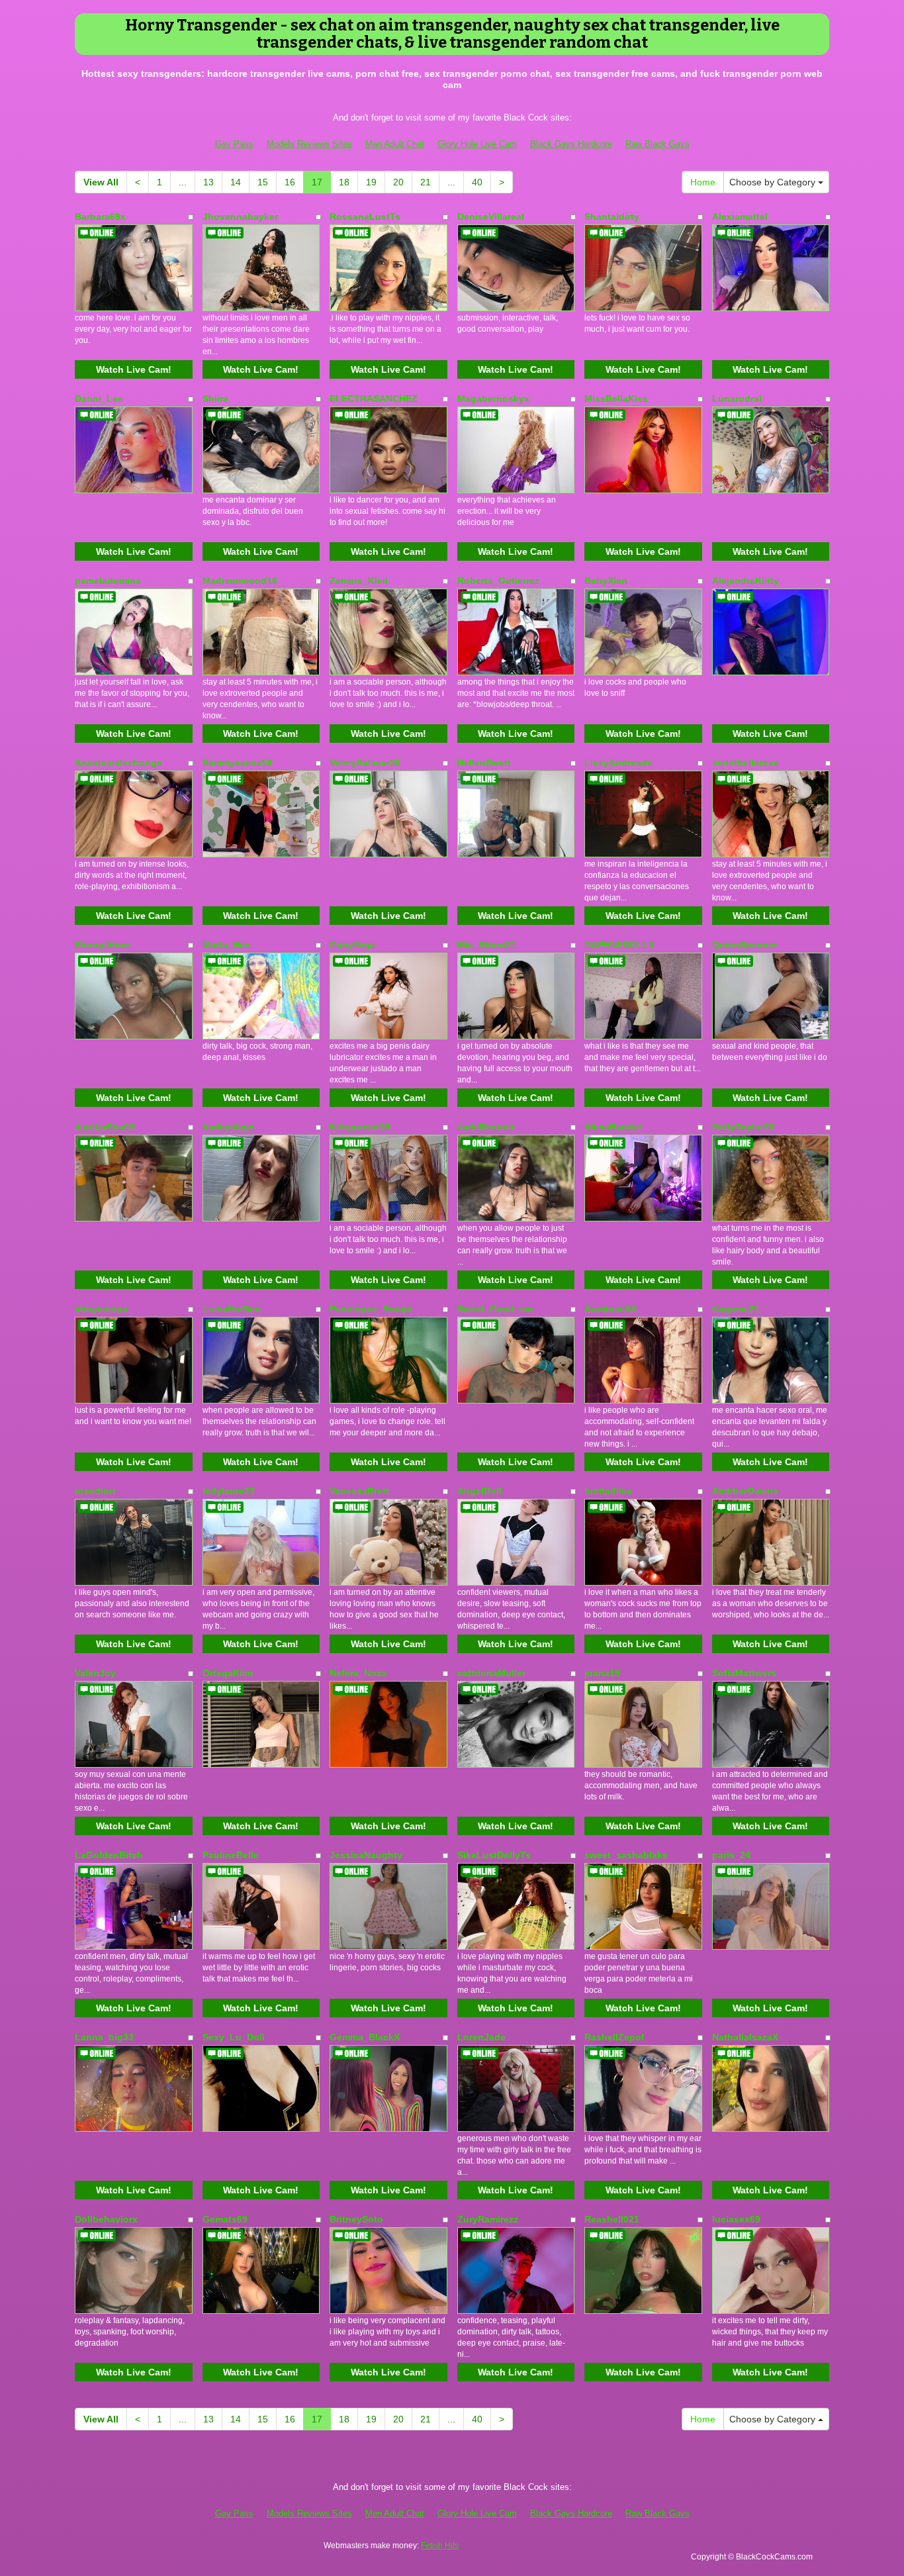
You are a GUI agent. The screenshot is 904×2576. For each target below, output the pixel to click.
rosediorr (95, 1491)
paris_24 (731, 1855)
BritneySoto (356, 2219)
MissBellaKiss (616, 399)
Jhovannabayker (240, 216)
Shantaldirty (612, 216)
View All (101, 182)
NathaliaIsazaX (745, 2037)
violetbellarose (746, 763)
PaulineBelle (231, 1855)
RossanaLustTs (365, 216)
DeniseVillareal (491, 216)
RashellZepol (614, 2037)
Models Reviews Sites (309, 144)
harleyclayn (229, 1127)
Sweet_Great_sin (495, 1309)
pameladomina (108, 581)
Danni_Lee (99, 399)
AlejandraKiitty (746, 581)
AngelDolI (479, 1491)
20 (398, 182)
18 (344, 182)
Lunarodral (737, 399)
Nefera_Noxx (358, 1673)
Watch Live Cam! (134, 369)
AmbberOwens (745, 1491)
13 (208, 182)
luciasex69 (736, 2219)
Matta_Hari (227, 945)
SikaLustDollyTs (494, 1855)
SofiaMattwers (744, 1673)
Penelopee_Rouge (371, 1309)
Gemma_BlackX (365, 2037)
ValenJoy (95, 1673)
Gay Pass (234, 144)
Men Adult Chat (395, 144)
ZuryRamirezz (488, 2219)
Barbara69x (100, 216)
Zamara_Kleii (359, 581)
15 (263, 182)
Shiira (215, 399)
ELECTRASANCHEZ (374, 399)
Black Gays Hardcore (571, 144)
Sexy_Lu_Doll (234, 2037)
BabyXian (606, 581)
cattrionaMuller (491, 1673)
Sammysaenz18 (237, 763)
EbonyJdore (102, 945)
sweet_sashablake (626, 1855)
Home (703, 182)
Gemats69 (225, 2219)
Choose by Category (774, 182)
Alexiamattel (740, 216)
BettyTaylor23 (743, 1127)
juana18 (602, 1673)
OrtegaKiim (228, 1673)
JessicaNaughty (366, 1855)
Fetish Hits (440, 2546)
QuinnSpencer (745, 945)
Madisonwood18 (240, 581)
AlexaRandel (613, 1127)
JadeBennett (486, 1127)
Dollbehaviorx (106, 2219)
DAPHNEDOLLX (619, 945)
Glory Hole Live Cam (477, 144)
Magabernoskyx (493, 399)
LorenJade (481, 2037)
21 (426, 182)
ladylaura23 (229, 1491)
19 (371, 182)
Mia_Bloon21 (487, 945)
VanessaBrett (359, 1491)
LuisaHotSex (231, 1309)
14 (236, 182)
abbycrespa (101, 1309)
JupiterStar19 (105, 1127)
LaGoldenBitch (109, 1855)
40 (477, 182)
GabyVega (352, 945)
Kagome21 (736, 1309)
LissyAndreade (618, 763)
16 (290, 182)
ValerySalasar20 (365, 763)
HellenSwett (484, 763)
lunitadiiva (608, 1491)
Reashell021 (612, 2219)
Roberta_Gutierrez (498, 581)
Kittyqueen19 (360, 1127)
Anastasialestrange (118, 763)
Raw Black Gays (657, 144)
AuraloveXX (610, 1309)
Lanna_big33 (104, 2037)
